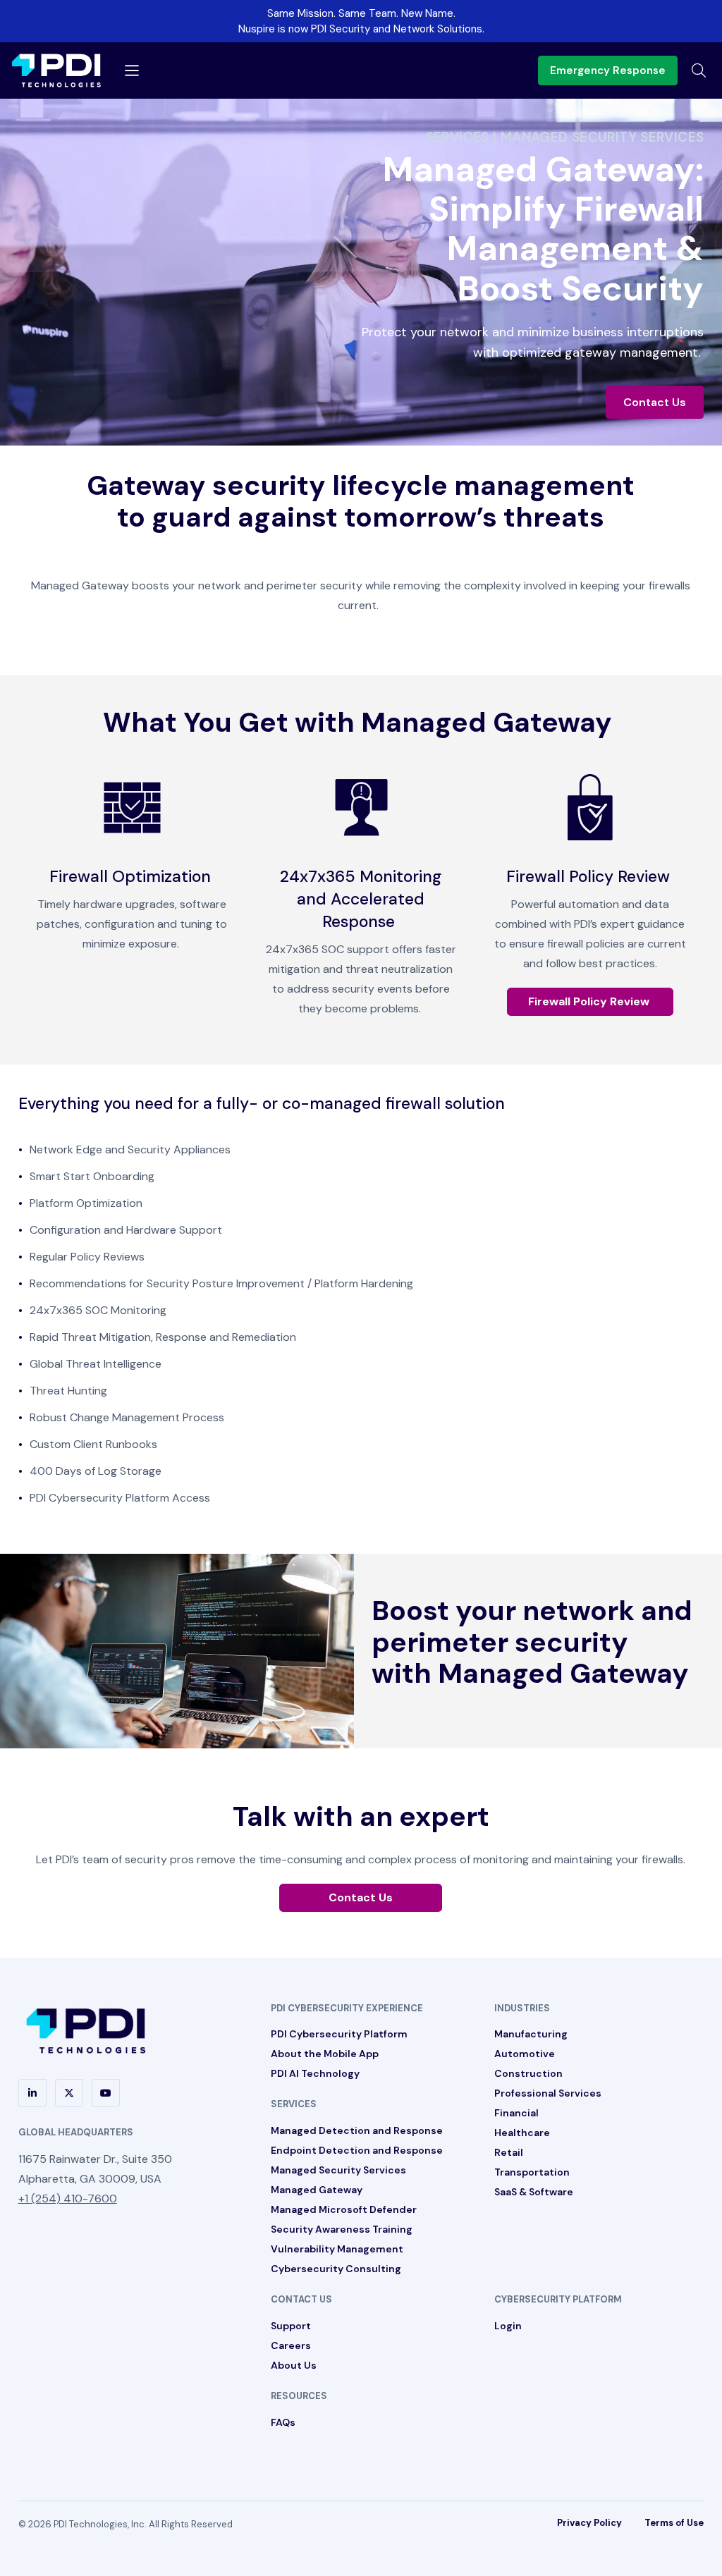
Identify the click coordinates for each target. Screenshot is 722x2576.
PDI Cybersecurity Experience (347, 2008)
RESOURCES (299, 2396)
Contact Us (655, 402)
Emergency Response (608, 70)
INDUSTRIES (522, 2008)
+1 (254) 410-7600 (68, 2198)
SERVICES (294, 2104)
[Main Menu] (132, 70)
